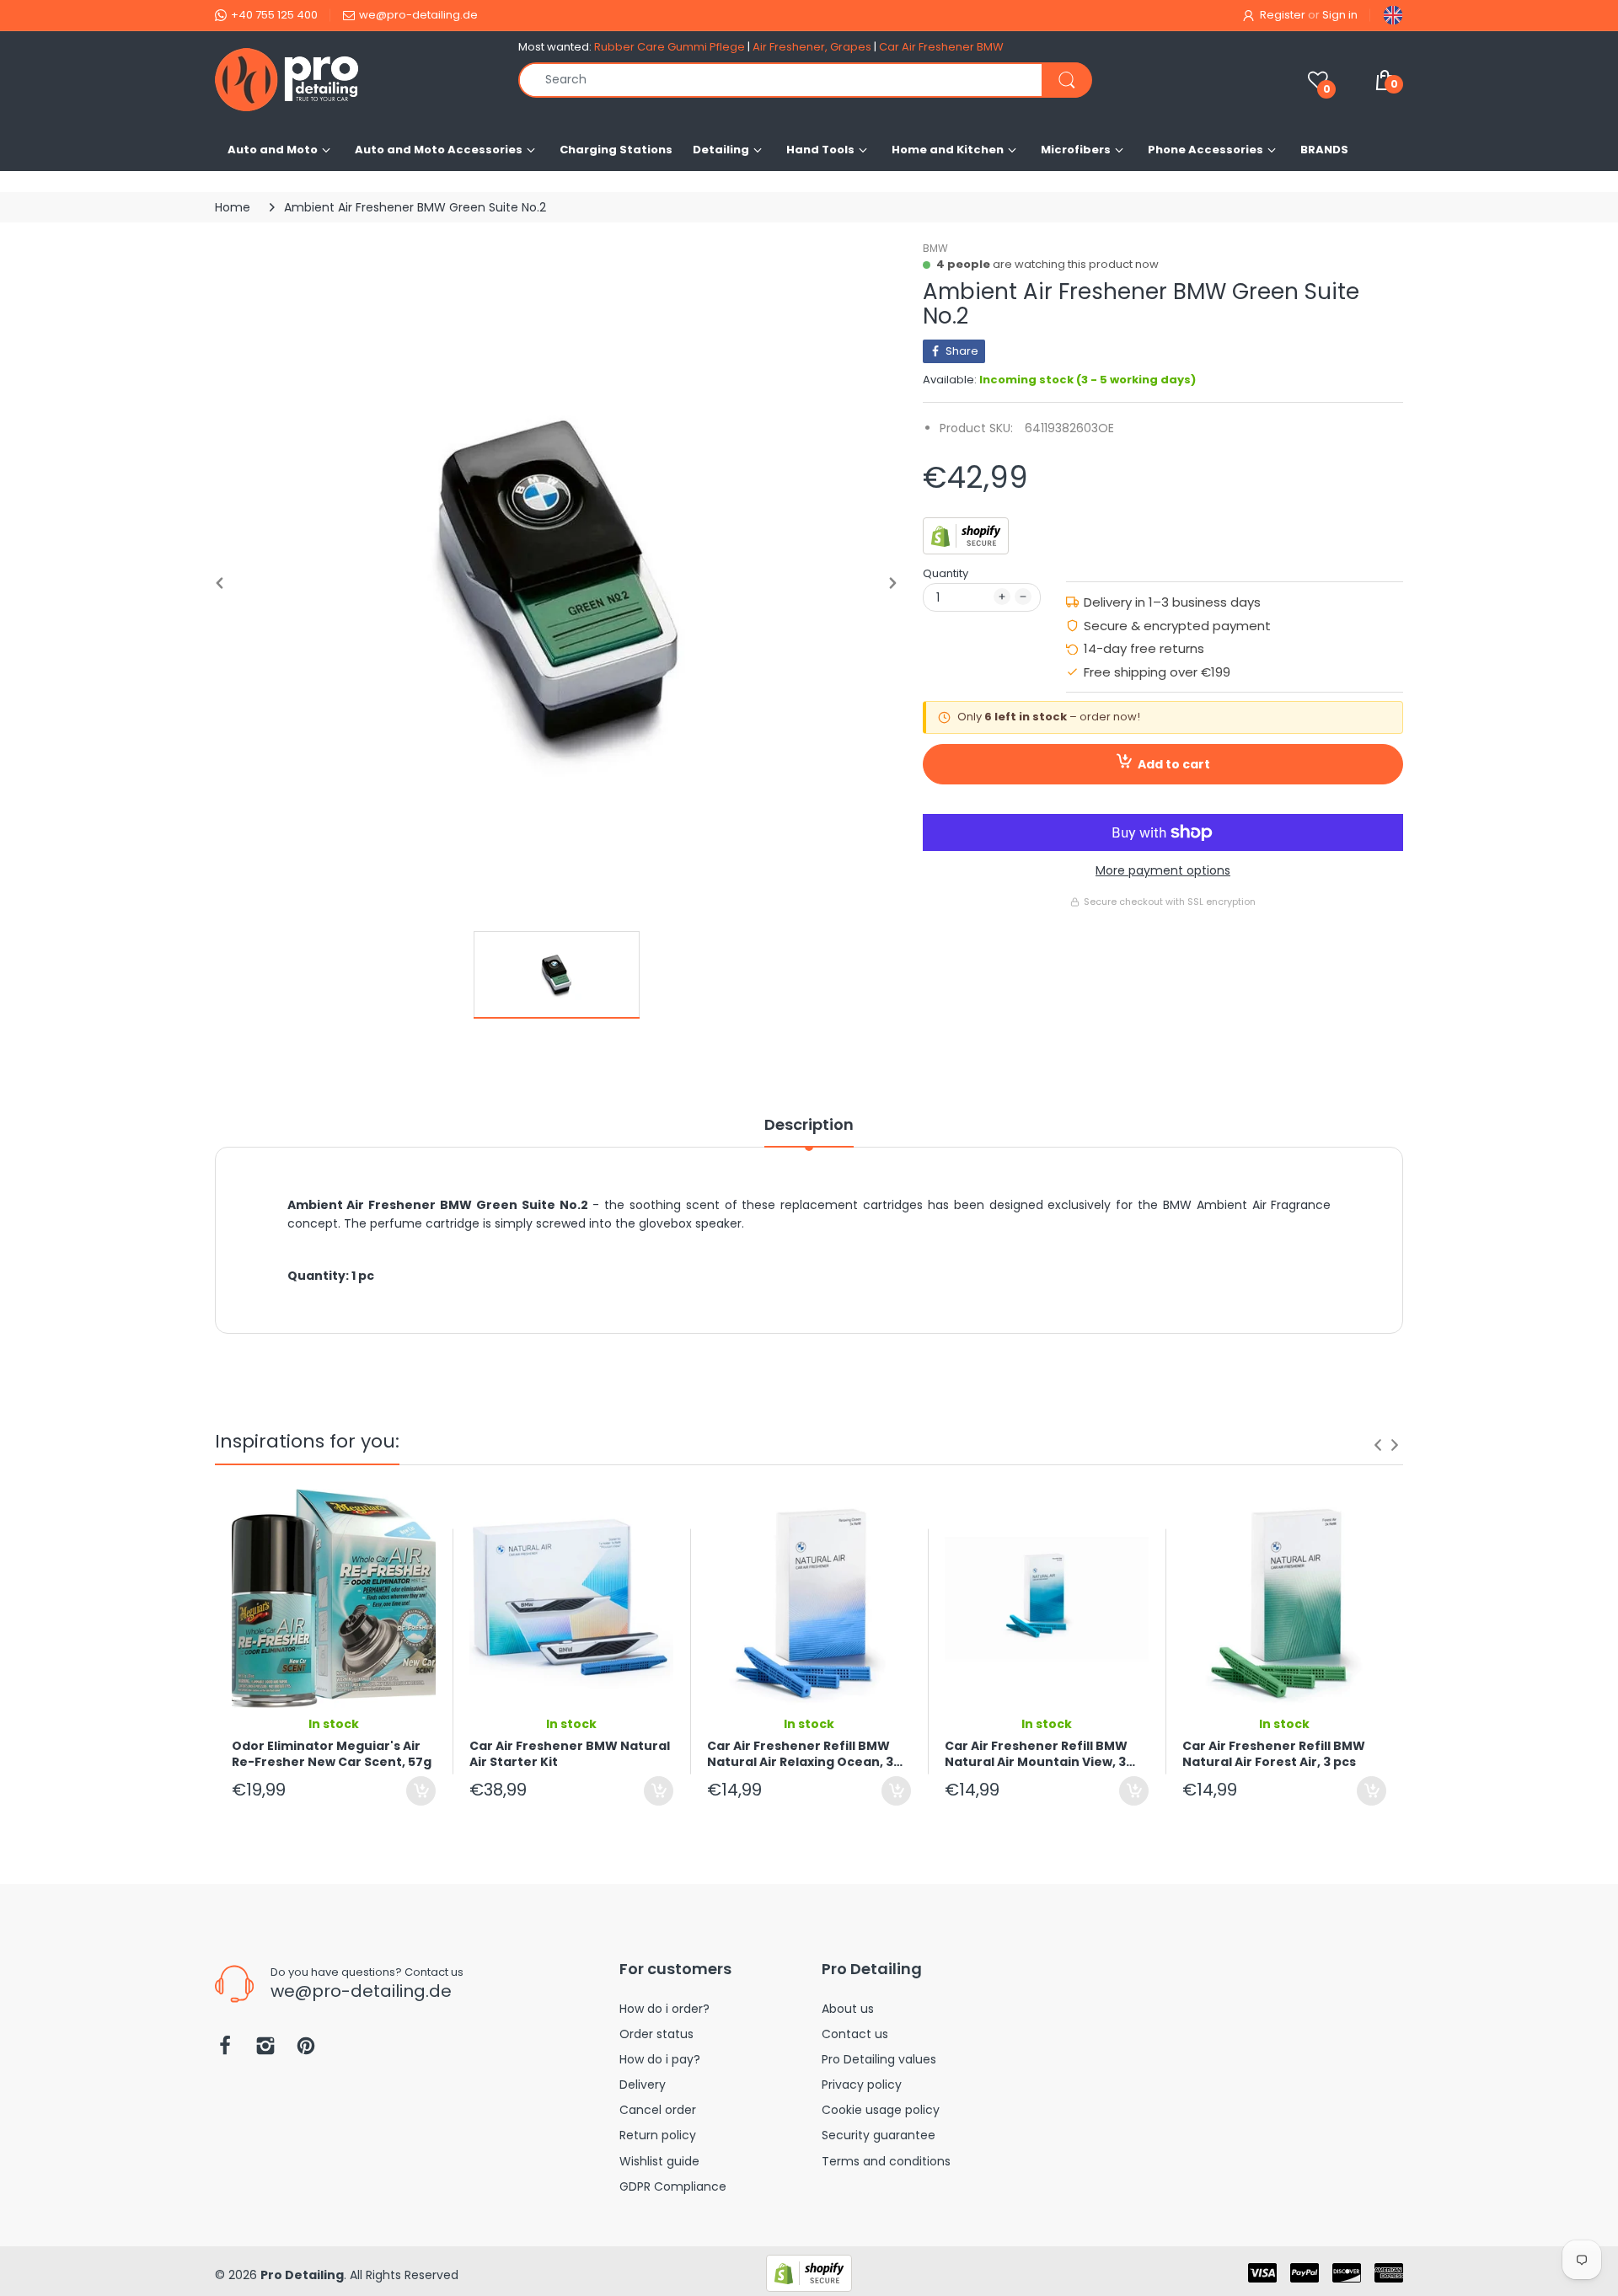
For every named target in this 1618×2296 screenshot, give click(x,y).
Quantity (946, 573)
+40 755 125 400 (274, 15)
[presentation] (1378, 1445)
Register (1283, 15)
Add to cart (1174, 764)
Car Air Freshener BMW (941, 47)
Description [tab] (809, 1125)
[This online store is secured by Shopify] (966, 535)
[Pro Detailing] (354, 80)
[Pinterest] (306, 2050)
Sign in (1340, 15)
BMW (935, 248)
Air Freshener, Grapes (812, 47)
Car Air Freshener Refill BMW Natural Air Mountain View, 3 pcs (1036, 1754)
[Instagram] (265, 2050)
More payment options (1163, 870)
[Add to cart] (421, 1791)
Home (233, 207)
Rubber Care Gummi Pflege (670, 47)
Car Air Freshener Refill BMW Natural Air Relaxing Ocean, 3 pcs (800, 1754)
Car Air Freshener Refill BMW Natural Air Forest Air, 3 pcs (1274, 1754)
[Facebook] (225, 2050)
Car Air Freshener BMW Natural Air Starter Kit (570, 1754)
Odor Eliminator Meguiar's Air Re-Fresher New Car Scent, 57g (332, 1754)
